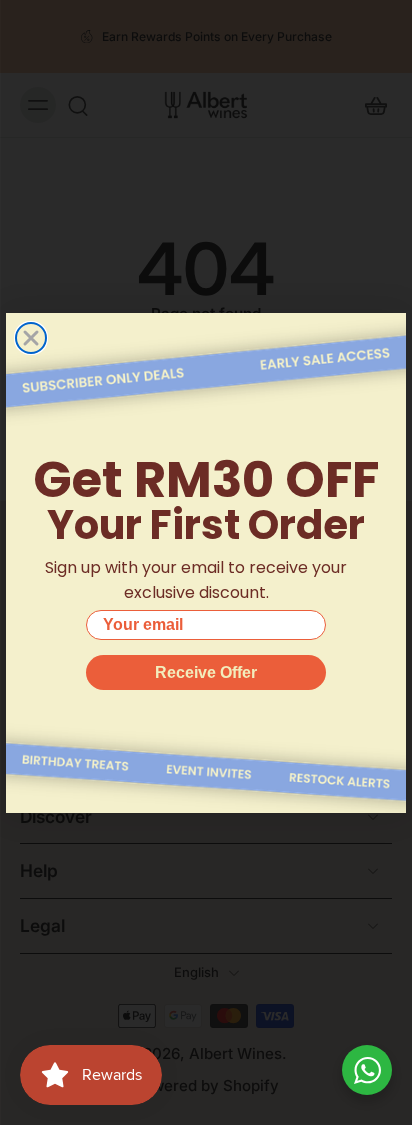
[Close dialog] (31, 338)
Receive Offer (206, 672)
